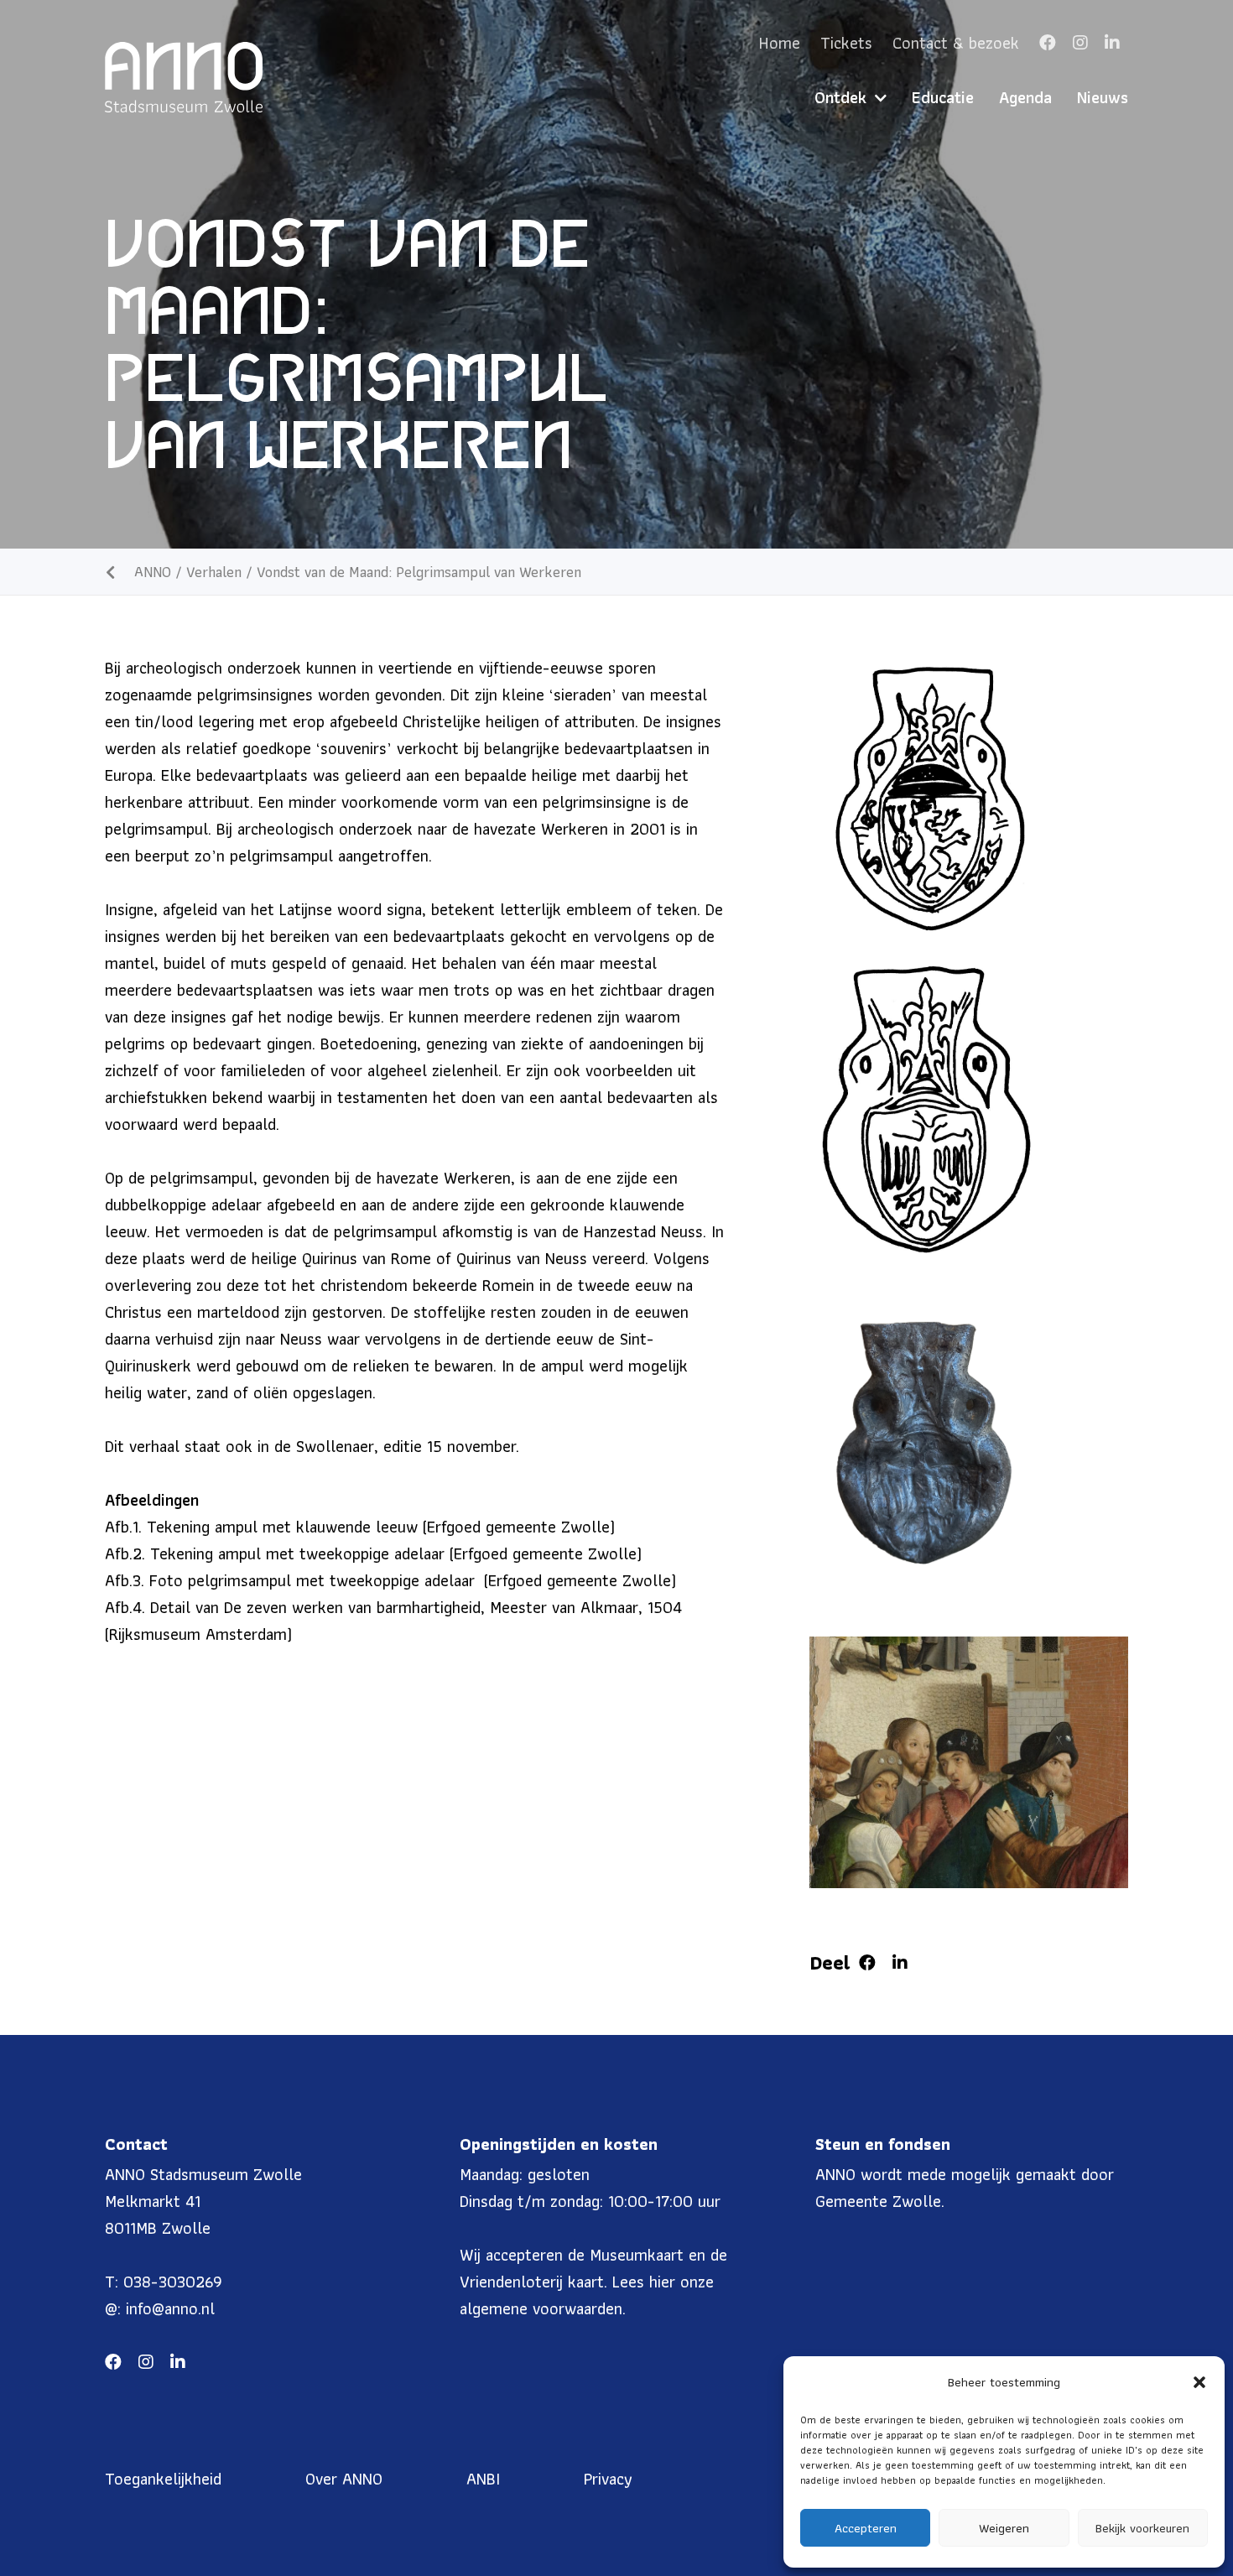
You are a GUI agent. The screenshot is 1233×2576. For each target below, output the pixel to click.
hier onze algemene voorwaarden (587, 2295)
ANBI (483, 2479)
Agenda (1025, 97)
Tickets (846, 43)
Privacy (608, 2479)
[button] (1199, 2382)
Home (780, 43)
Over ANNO (344, 2479)
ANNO (153, 572)
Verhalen (214, 572)
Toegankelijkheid (163, 2479)
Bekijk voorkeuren (1142, 2528)
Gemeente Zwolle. (880, 2201)
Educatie (943, 97)
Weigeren (1004, 2528)
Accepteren (866, 2528)
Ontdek (840, 97)
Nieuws (1103, 97)
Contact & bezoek (956, 43)
